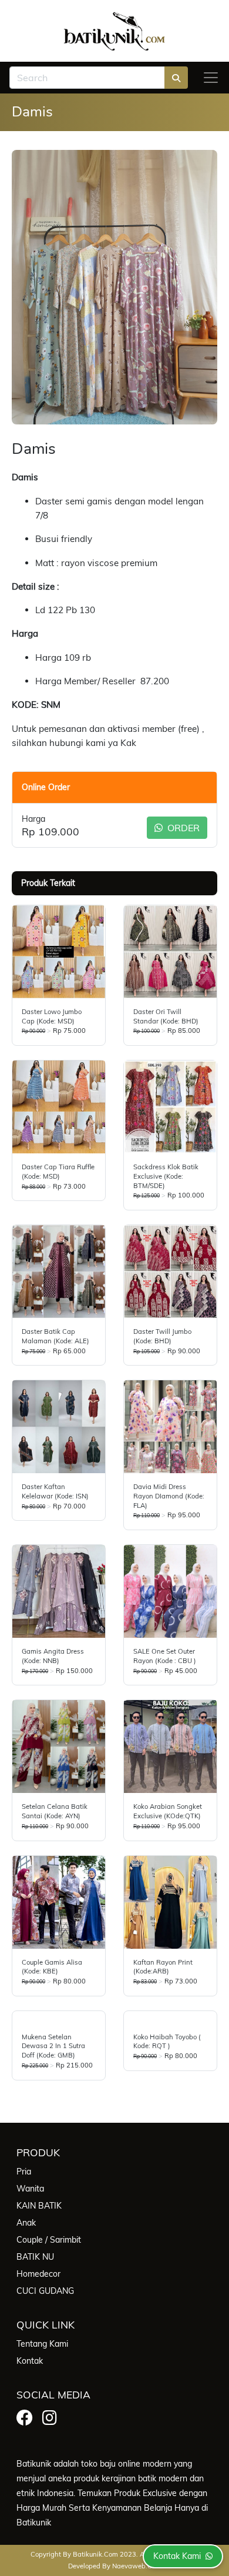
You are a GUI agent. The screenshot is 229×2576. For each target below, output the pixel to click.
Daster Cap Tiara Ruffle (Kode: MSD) (58, 1172)
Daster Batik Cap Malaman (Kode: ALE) (55, 1336)
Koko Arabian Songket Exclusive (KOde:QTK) (168, 1811)
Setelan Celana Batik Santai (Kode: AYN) (55, 1811)
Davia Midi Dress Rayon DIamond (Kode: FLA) (169, 1496)
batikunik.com (95, 2554)
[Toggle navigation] (211, 78)
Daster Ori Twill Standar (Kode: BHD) (166, 1016)
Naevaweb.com (137, 2566)
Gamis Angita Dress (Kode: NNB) (53, 1656)
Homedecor (38, 2274)
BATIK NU (35, 2257)
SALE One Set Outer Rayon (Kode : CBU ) (165, 1656)
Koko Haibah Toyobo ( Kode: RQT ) (167, 2042)
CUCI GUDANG (45, 2291)
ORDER (182, 828)
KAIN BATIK (39, 2206)
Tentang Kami (42, 2344)
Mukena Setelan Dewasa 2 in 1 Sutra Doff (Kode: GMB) (53, 2046)
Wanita (30, 2189)
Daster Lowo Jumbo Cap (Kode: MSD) (52, 1016)
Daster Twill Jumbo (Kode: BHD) (162, 1336)
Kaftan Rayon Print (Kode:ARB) (163, 1967)
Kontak (30, 2361)
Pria (24, 2172)
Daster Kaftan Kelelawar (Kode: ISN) (55, 1491)
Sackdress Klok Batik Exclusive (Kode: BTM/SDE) (166, 1176)
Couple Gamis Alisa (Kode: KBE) (52, 1967)
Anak (26, 2223)
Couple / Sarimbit (49, 2240)
